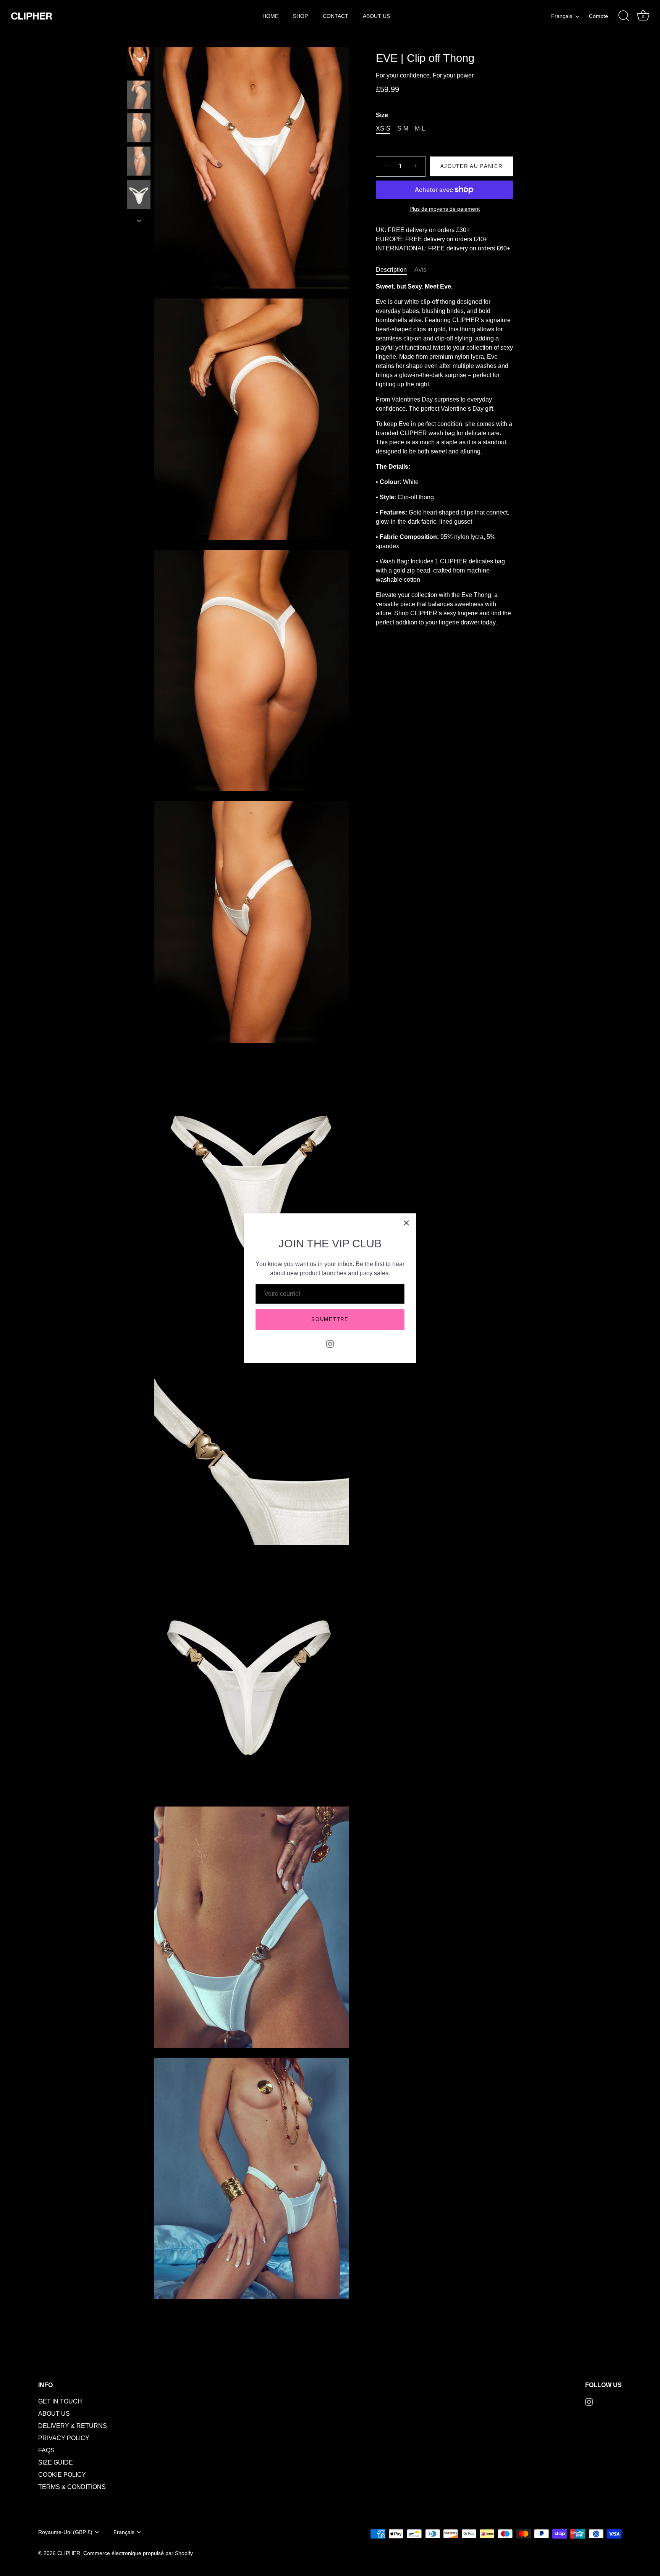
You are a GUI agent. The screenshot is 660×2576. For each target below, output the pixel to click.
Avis (420, 270)
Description (391, 270)
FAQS (46, 2450)
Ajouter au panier (472, 166)
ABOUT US (376, 16)
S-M (403, 128)
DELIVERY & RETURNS (73, 2426)
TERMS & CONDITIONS (72, 2487)
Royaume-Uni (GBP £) (65, 2532)
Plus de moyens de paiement (445, 209)
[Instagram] (330, 1344)
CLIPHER (69, 2553)
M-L (420, 128)
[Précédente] (139, 40)
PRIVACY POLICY (64, 2438)
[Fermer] (406, 1223)
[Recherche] (624, 16)
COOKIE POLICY (62, 2475)
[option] (139, 63)
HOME (270, 16)
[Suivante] (139, 221)
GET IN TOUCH (60, 2401)
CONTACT (336, 16)
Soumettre (330, 1319)
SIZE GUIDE (56, 2462)
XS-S (383, 128)
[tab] (395, 270)
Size (382, 115)
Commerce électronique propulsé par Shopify (138, 2553)
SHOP (300, 16)
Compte (599, 16)
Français (562, 16)
